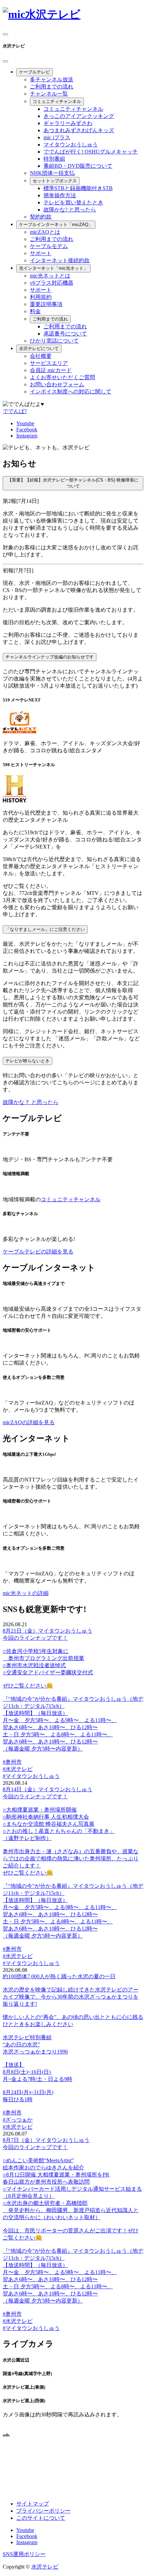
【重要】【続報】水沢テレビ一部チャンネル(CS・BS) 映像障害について (73, 483)
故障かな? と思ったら (70, 210)
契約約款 (41, 217)
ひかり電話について (54, 341)
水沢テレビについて (39, 349)
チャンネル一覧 (49, 94)
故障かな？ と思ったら (31, 1102)
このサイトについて (41, 2518)
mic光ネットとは (50, 276)
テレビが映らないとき (28, 1061)
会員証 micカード (51, 370)
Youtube (25, 423)
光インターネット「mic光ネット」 (53, 268)
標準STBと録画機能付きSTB (78, 188)
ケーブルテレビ (34, 72)
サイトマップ (33, 2504)
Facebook (27, 430)
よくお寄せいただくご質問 (62, 377)
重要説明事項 (46, 304)
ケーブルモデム (49, 246)
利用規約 (41, 297)
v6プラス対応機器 (52, 283)
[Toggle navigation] (5, 34)
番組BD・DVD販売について (78, 166)
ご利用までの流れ (52, 87)
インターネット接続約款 (60, 260)
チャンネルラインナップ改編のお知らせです (50, 657)
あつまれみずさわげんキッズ (79, 130)
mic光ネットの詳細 (26, 1593)
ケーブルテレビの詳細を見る (38, 1252)
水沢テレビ (45, 2567)
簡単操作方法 (60, 195)
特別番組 (54, 159)
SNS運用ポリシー (24, 2554)
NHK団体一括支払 (52, 173)
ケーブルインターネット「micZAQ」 (56, 224)
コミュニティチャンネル (57, 101)
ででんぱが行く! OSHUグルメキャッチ (91, 152)
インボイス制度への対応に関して (71, 392)
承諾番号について (65, 334)
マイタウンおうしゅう (71, 145)
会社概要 (41, 356)
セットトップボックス (55, 181)
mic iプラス (57, 137)
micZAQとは (45, 232)
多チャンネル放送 (52, 79)
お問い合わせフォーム (57, 384)
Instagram (27, 436)
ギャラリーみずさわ (68, 123)
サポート (41, 253)
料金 (35, 311)
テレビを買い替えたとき (73, 202)
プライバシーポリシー (43, 2511)
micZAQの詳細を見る (29, 1422)
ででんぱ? (15, 411)
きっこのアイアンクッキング (79, 116)
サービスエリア (49, 363)
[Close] (5, 61)
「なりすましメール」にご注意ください (45, 929)
